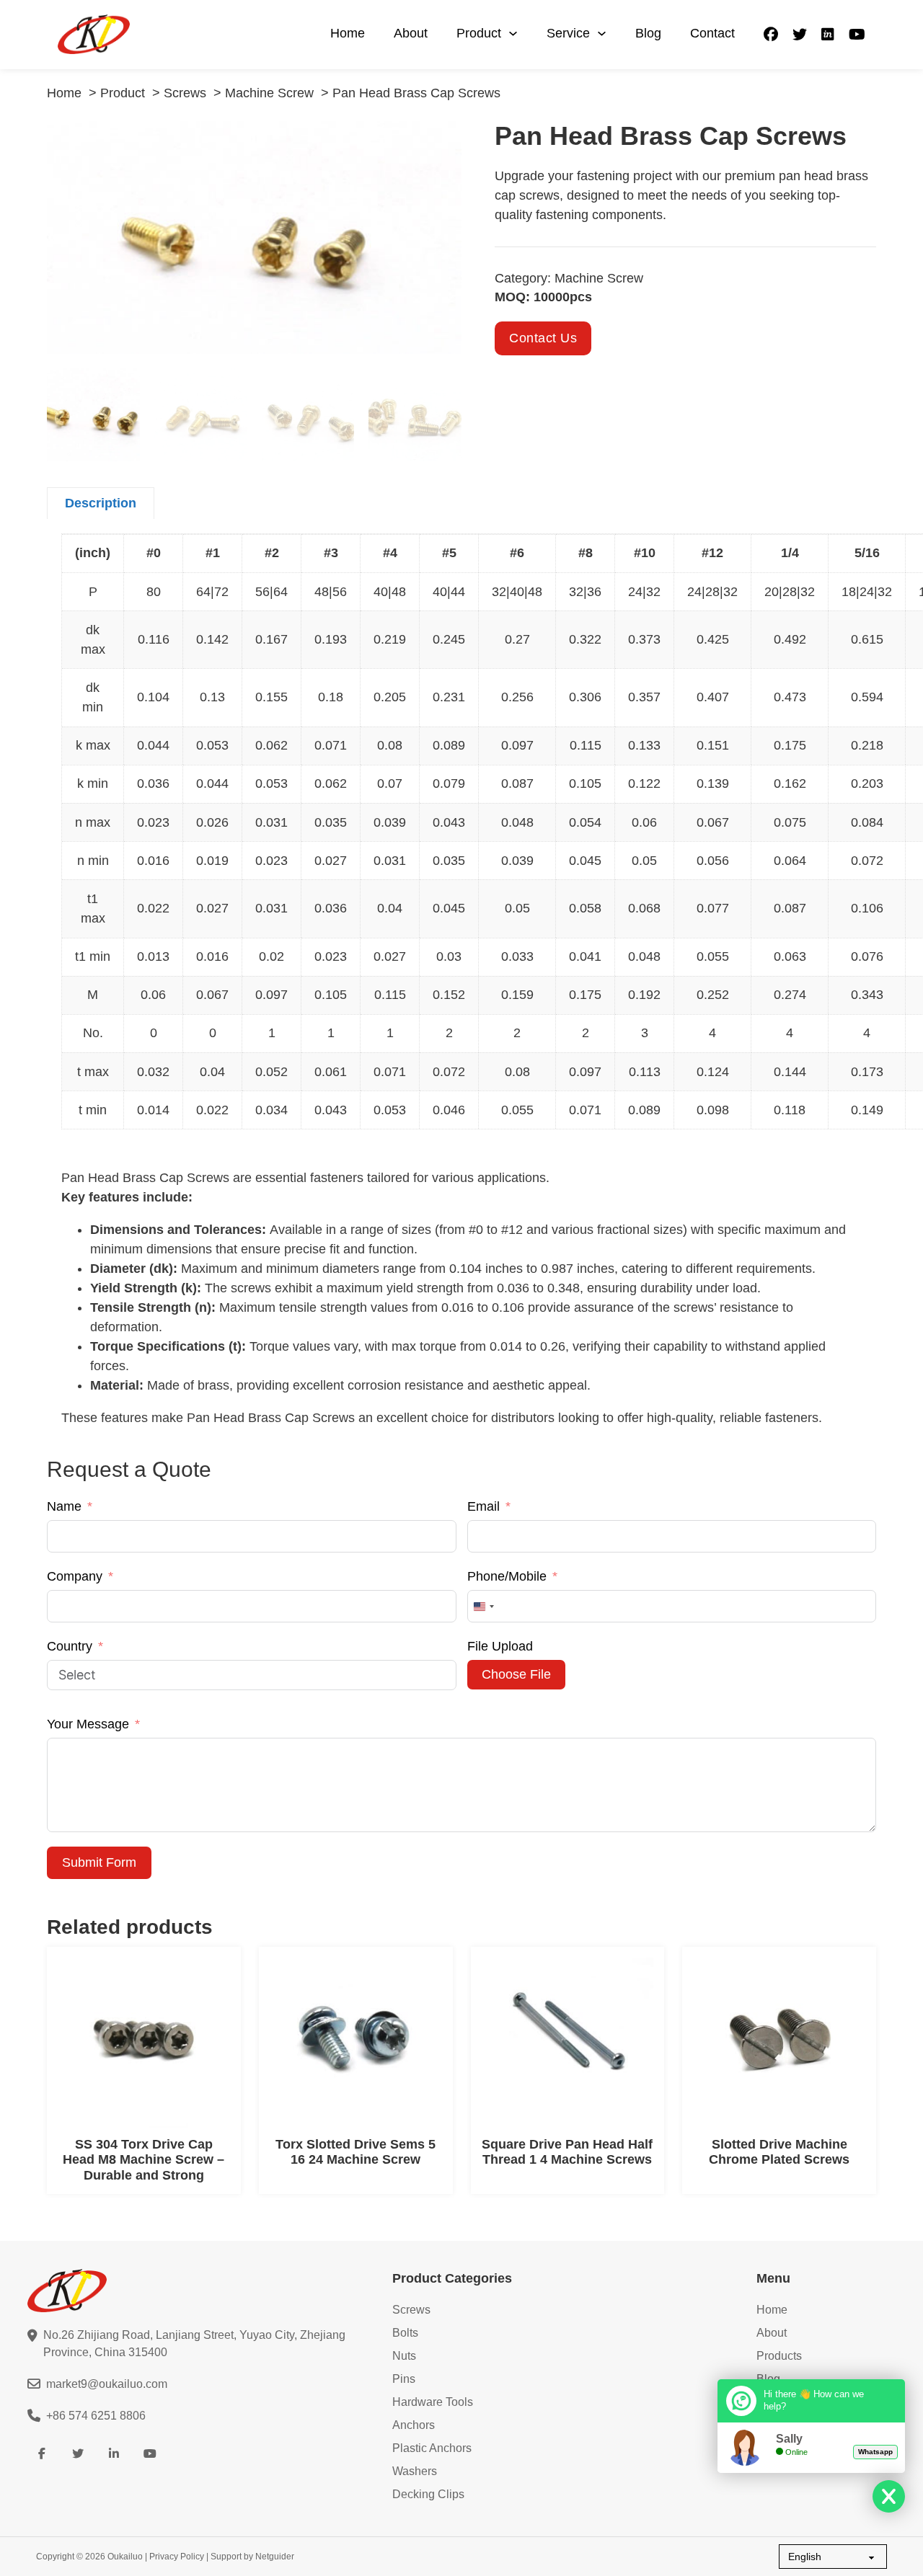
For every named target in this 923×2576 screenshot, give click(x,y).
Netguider (275, 2557)
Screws (411, 2310)
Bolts (405, 2333)
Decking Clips (428, 2494)
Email (483, 1506)
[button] (442, 141)
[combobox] (483, 1606)
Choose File (516, 1674)
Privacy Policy (177, 2557)
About (411, 33)
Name (64, 1506)
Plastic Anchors (432, 2448)
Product (479, 33)
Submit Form (99, 1862)
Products (779, 2356)
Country (70, 1646)
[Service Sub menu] (602, 34)
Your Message (88, 1724)
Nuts (404, 2356)
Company (75, 1576)
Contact (712, 33)
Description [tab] (101, 503)
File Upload (500, 1646)
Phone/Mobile (507, 1576)
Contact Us (543, 338)
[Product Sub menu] (513, 34)
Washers (415, 2471)
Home (348, 33)
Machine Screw (599, 278)
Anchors (414, 2425)
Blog (648, 33)
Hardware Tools (433, 2402)
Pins (404, 2379)
